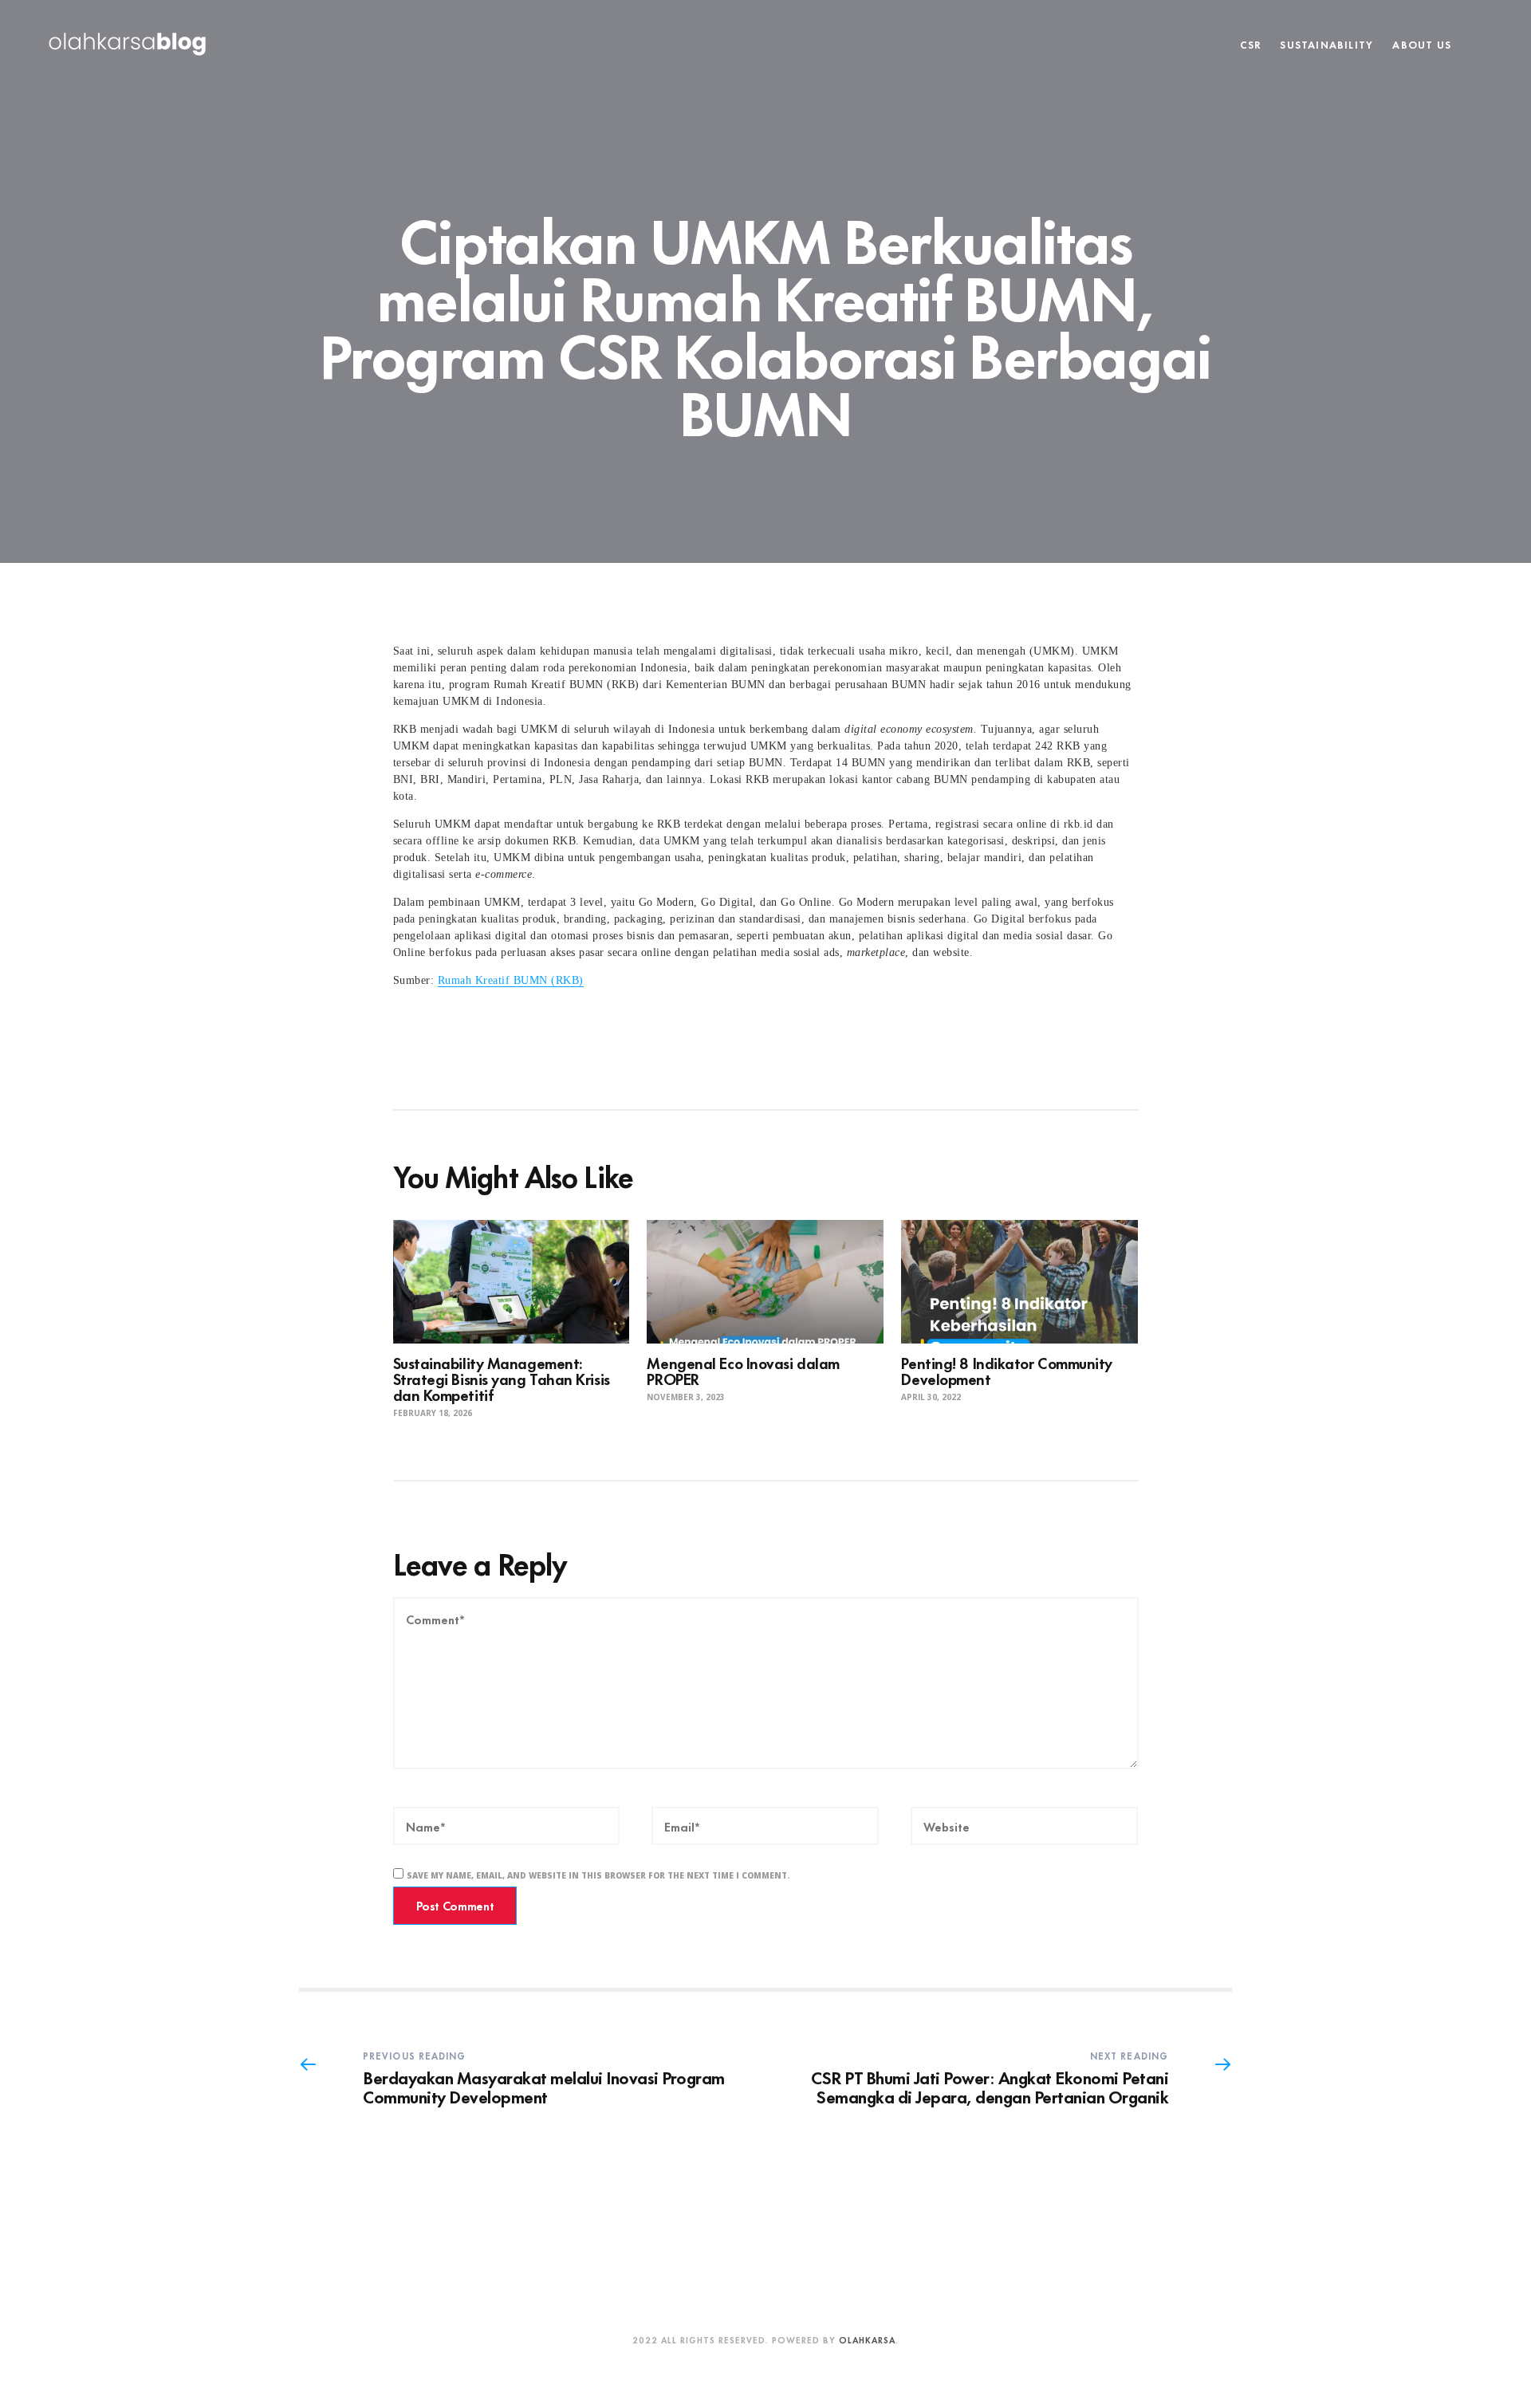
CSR (1251, 44)
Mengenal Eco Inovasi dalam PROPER (743, 1370)
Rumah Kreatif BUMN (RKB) (511, 980)
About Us (1422, 44)
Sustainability (1326, 44)
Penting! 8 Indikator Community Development (1007, 1370)
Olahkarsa (867, 2339)
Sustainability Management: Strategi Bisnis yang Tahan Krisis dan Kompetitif (502, 1378)
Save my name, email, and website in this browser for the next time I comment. (598, 1875)
